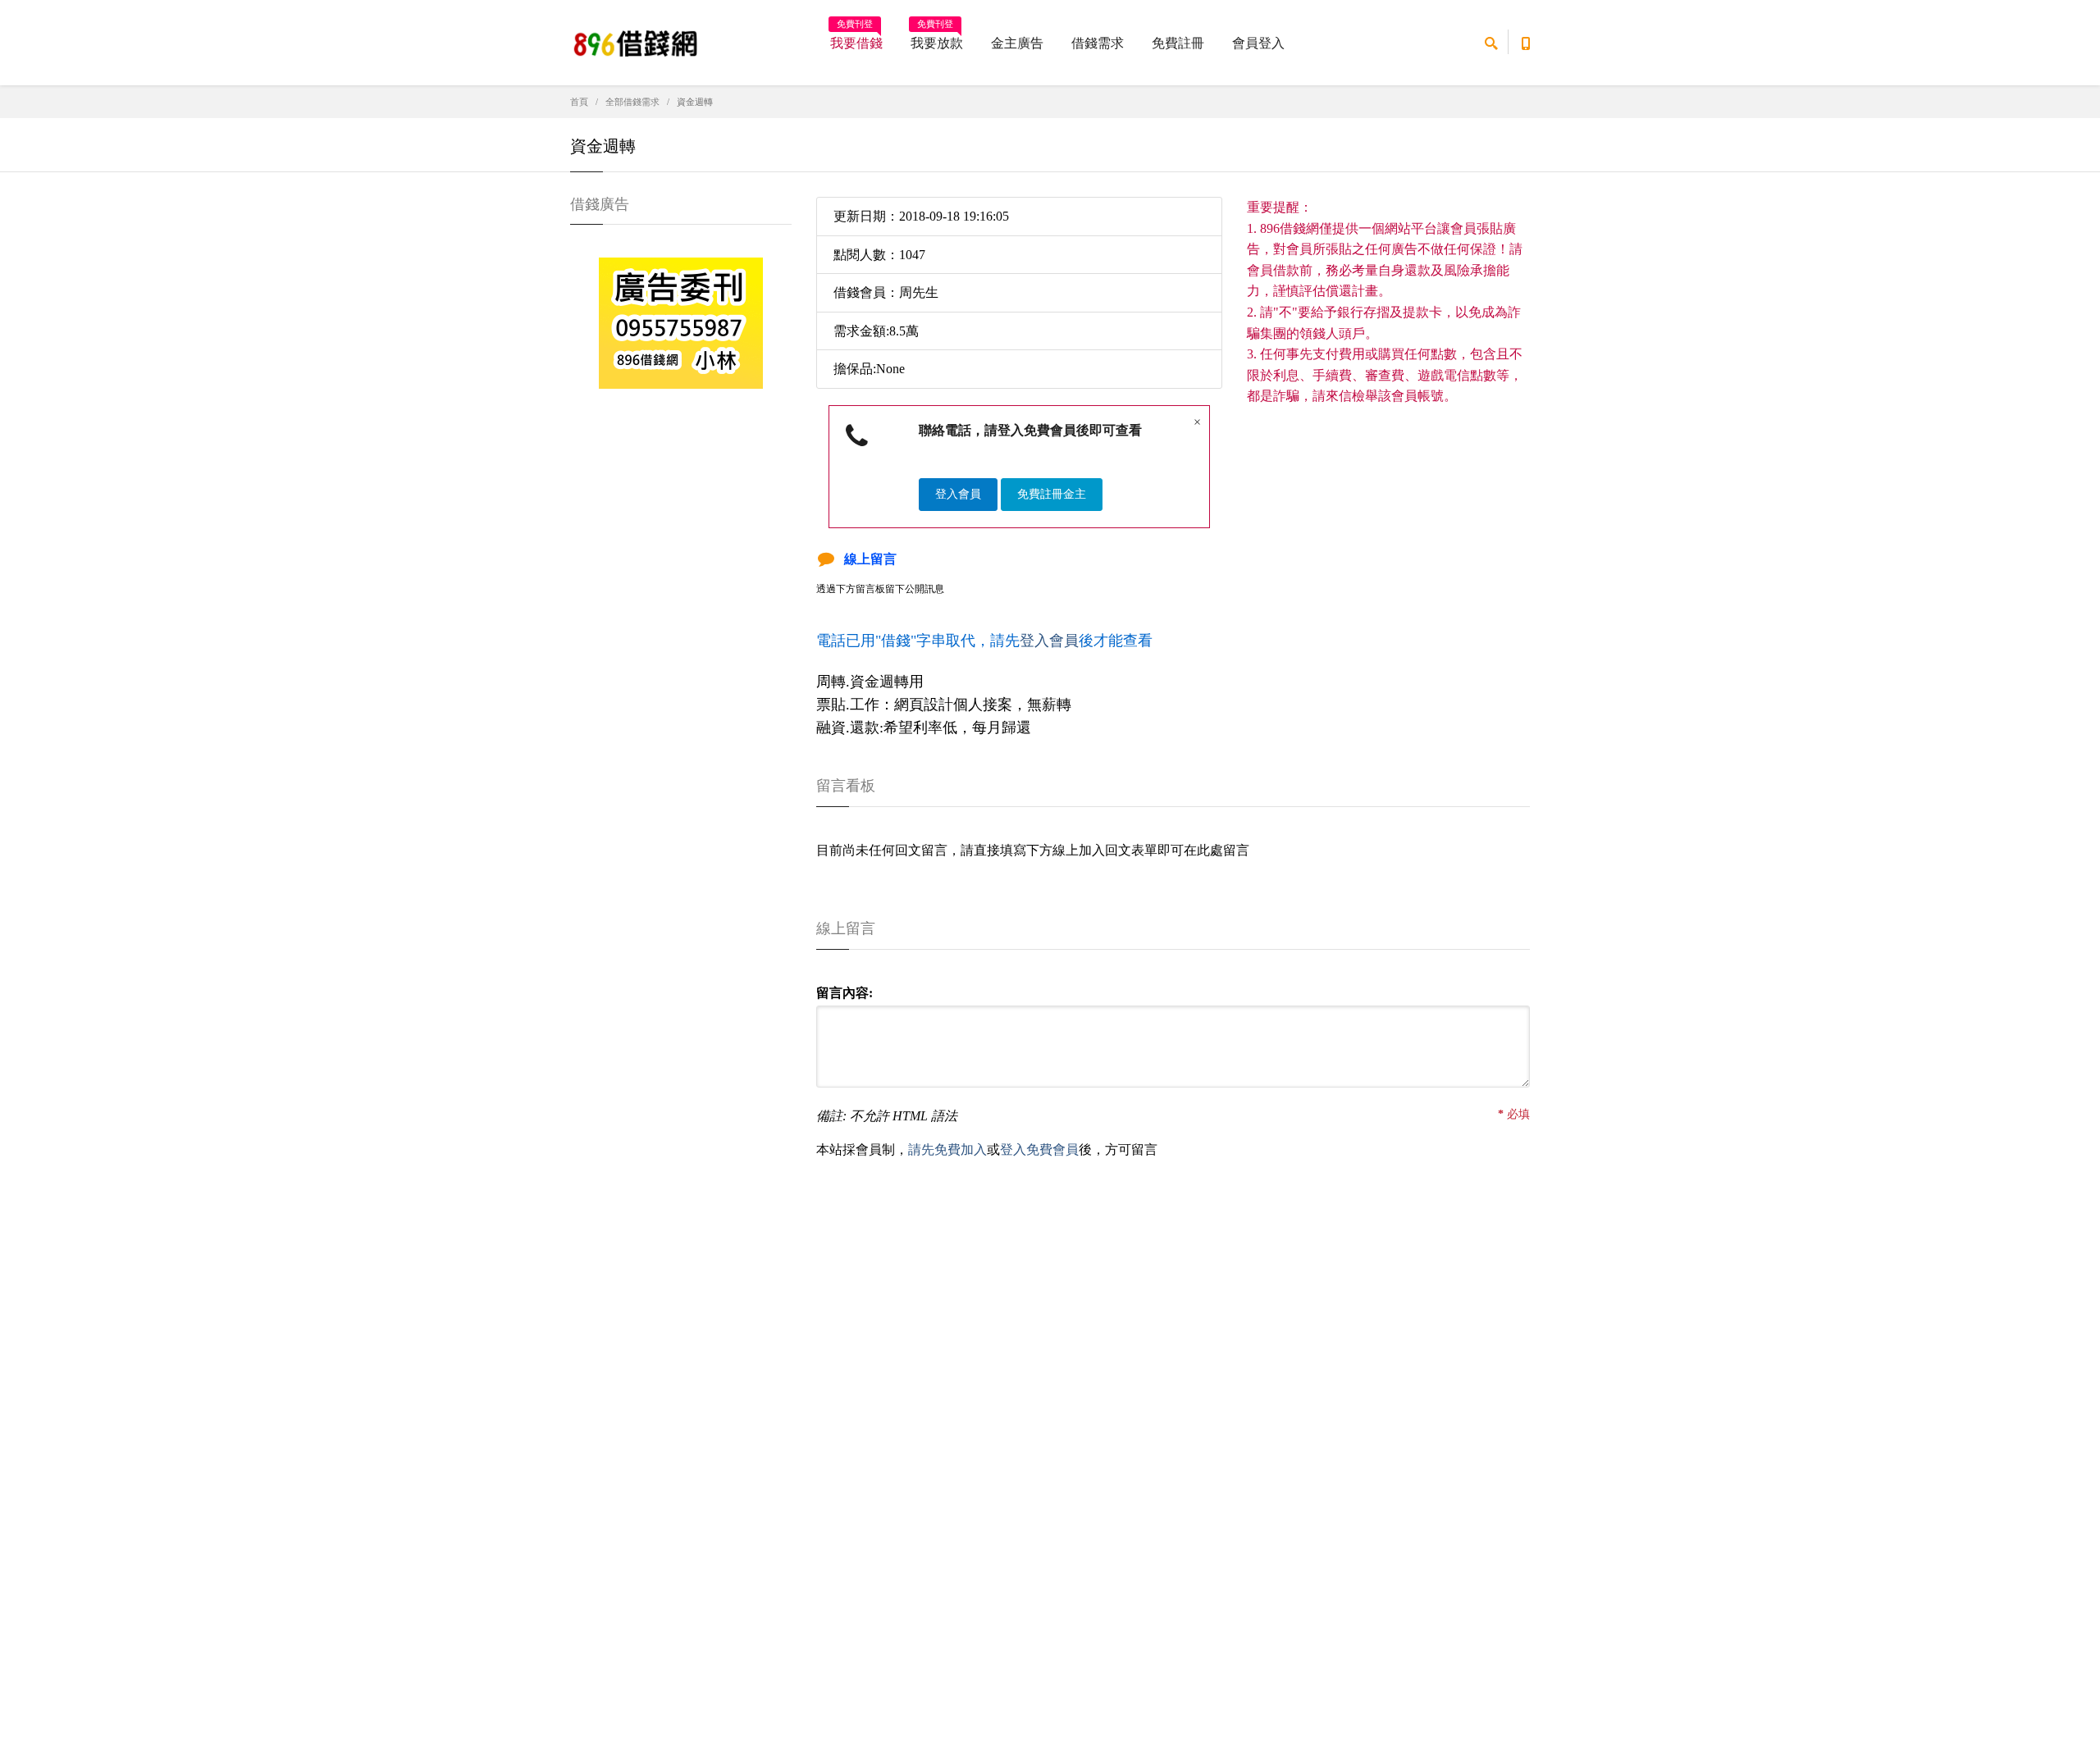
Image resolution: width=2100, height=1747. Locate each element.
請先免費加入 (947, 1149)
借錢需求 (1098, 43)
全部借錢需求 (632, 102)
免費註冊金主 (1052, 494)
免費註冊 (1178, 43)
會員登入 (1258, 43)
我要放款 (937, 38)
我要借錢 (856, 38)
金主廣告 (1017, 43)
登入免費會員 (1039, 1149)
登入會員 (958, 494)
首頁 (579, 102)
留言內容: (845, 993)
